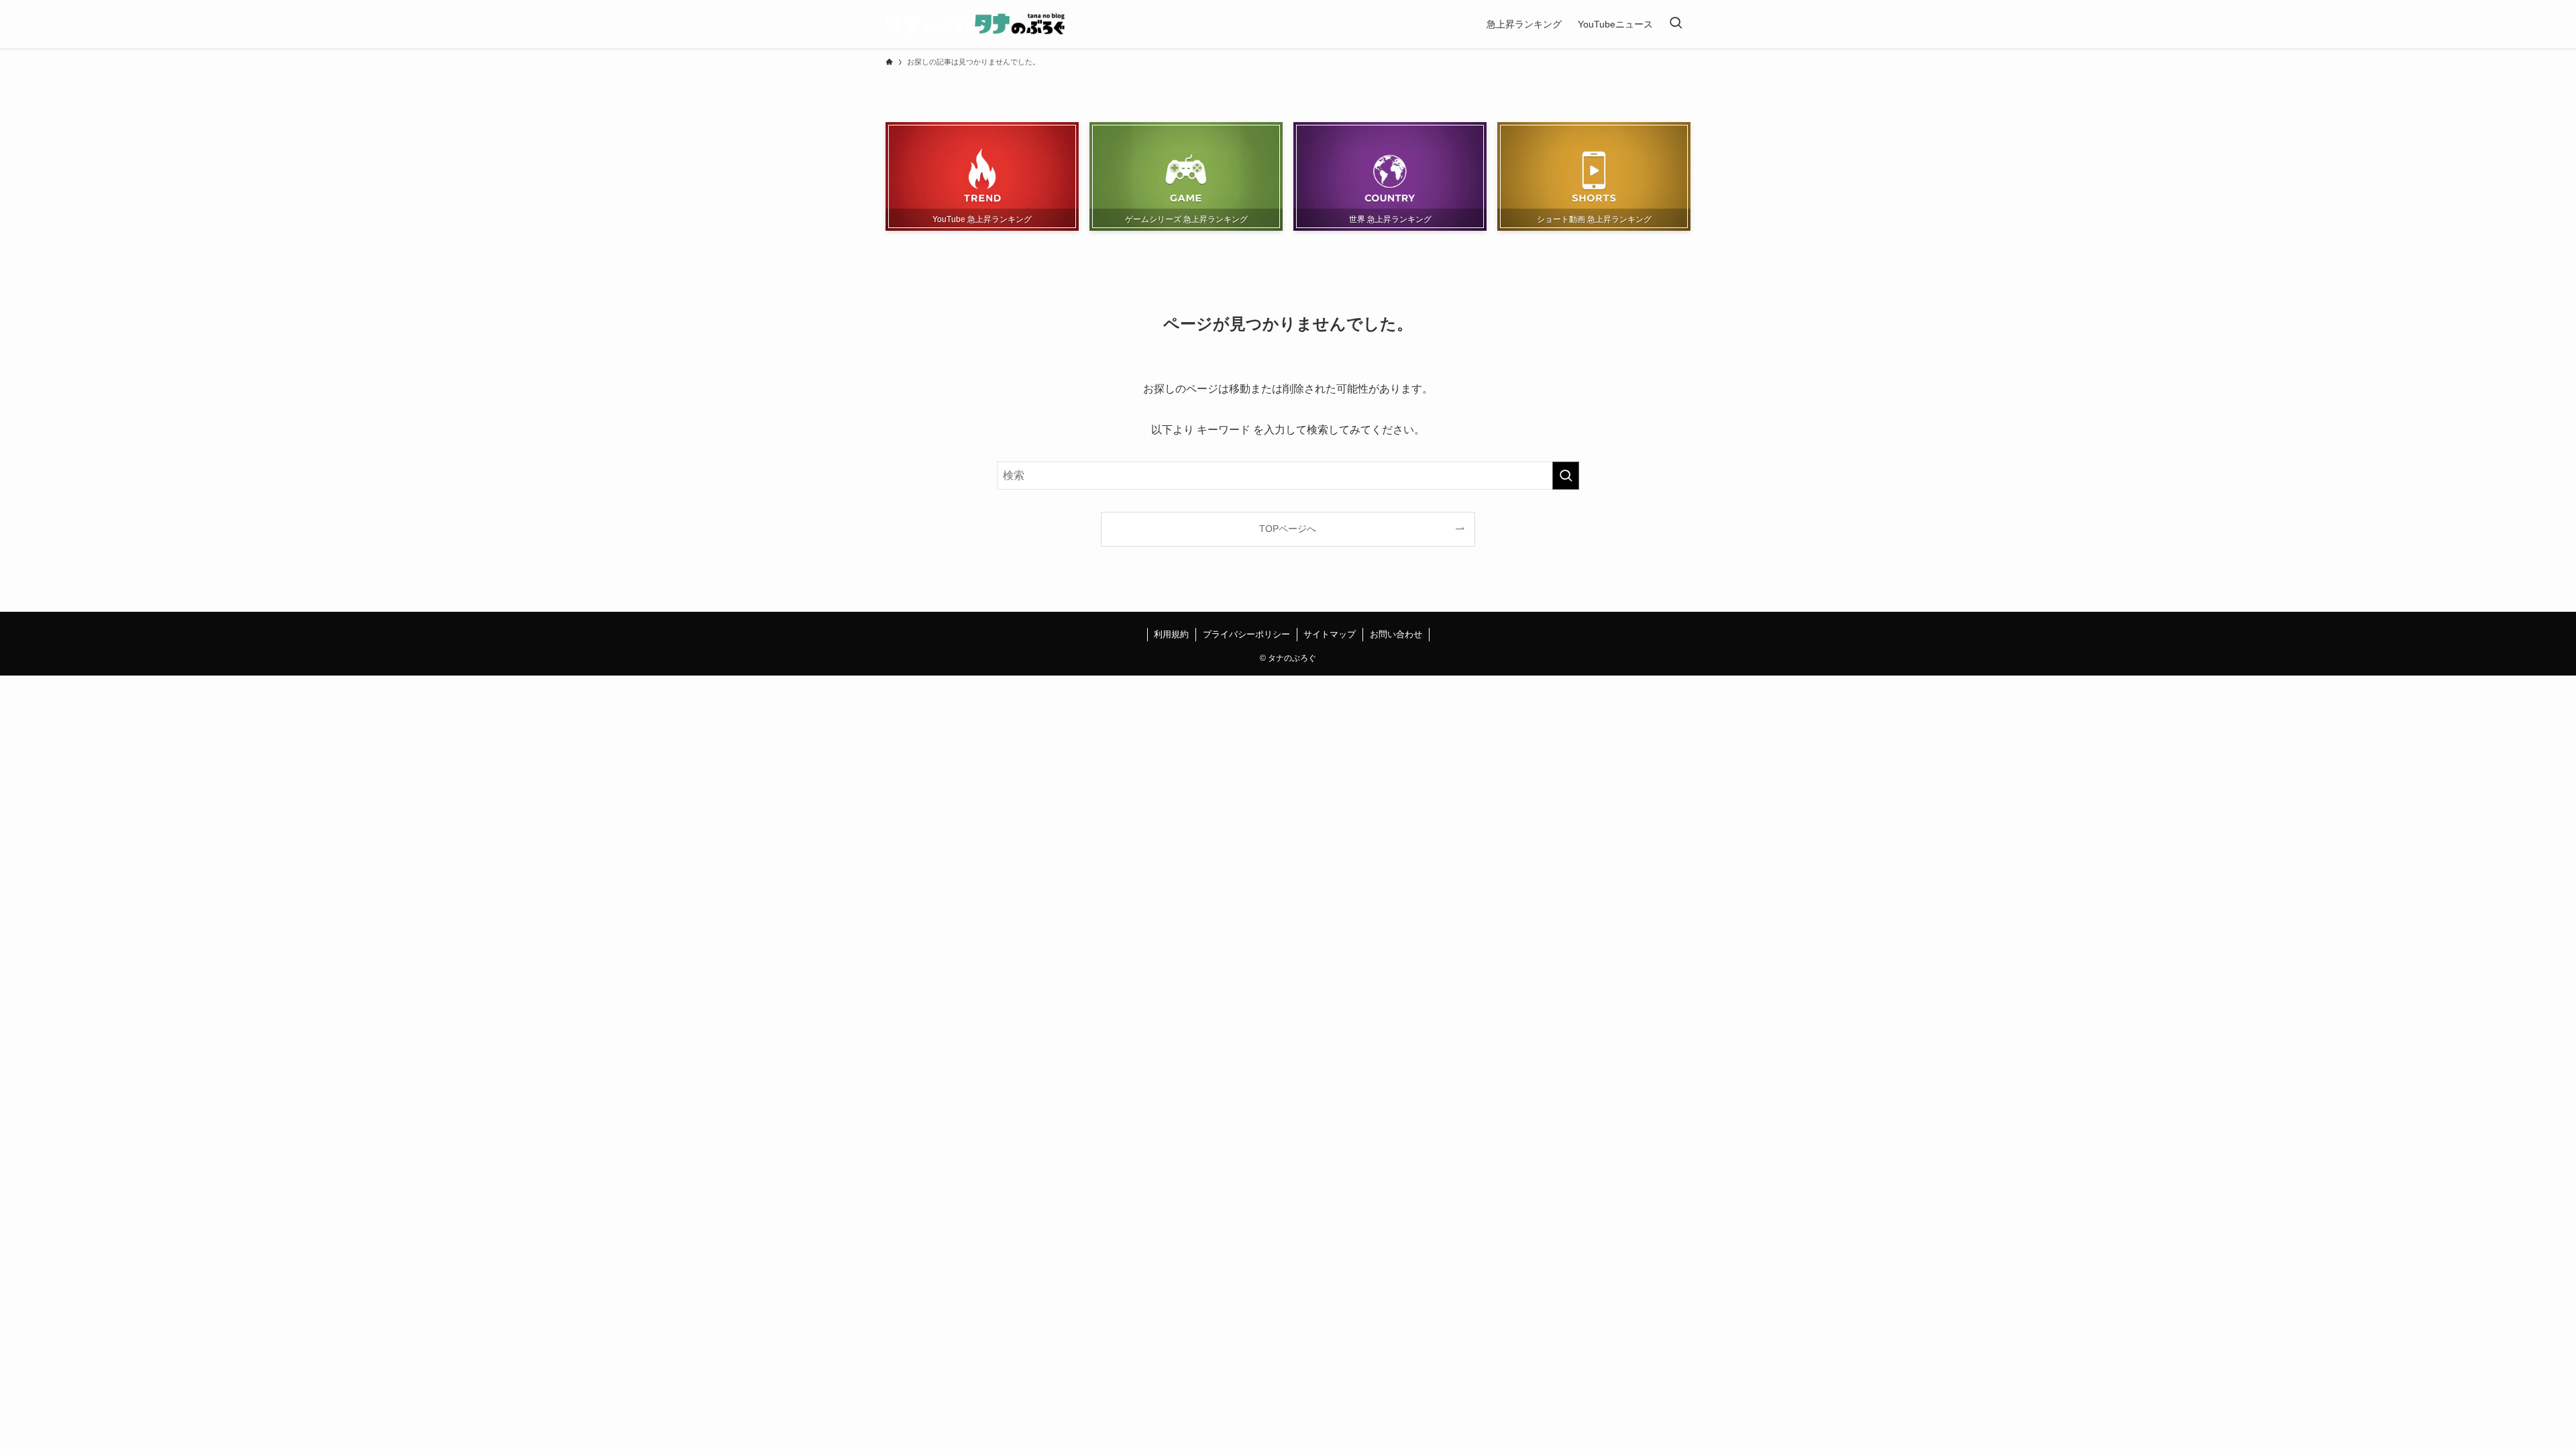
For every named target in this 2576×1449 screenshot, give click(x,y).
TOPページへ (1288, 529)
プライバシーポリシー (1246, 634)
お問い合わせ (1396, 634)
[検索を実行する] (1566, 476)
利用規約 (1171, 634)
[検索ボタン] (1676, 24)
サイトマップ (1330, 634)
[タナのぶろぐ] (975, 24)
